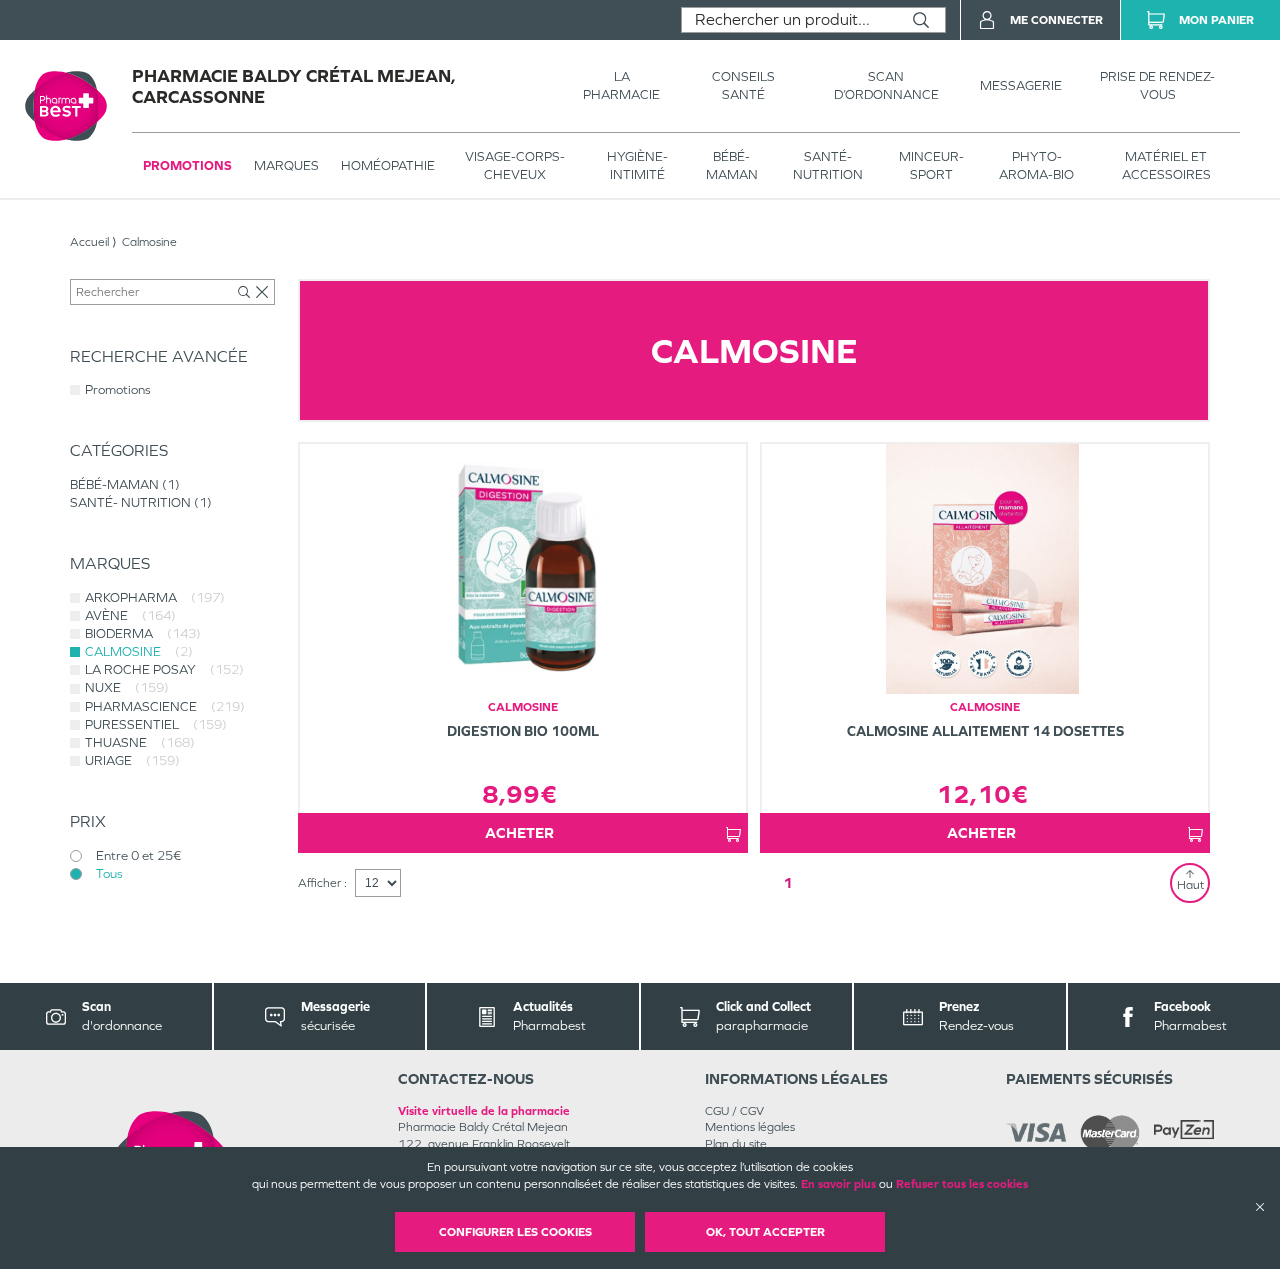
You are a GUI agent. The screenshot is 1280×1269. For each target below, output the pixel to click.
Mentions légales (750, 1127)
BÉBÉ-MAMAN (732, 165)
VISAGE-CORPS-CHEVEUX (515, 165)
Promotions (187, 165)
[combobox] (789, 20)
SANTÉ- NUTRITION (828, 165)
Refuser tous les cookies (962, 1184)
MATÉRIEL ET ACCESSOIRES (1166, 165)
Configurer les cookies (515, 1232)
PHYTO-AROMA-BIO (1036, 165)
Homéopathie (388, 165)
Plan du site (736, 1144)
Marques (286, 165)
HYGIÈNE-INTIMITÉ (637, 165)
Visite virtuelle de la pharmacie (484, 1111)
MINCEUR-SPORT (931, 165)
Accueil (89, 242)
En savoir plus (838, 1184)
